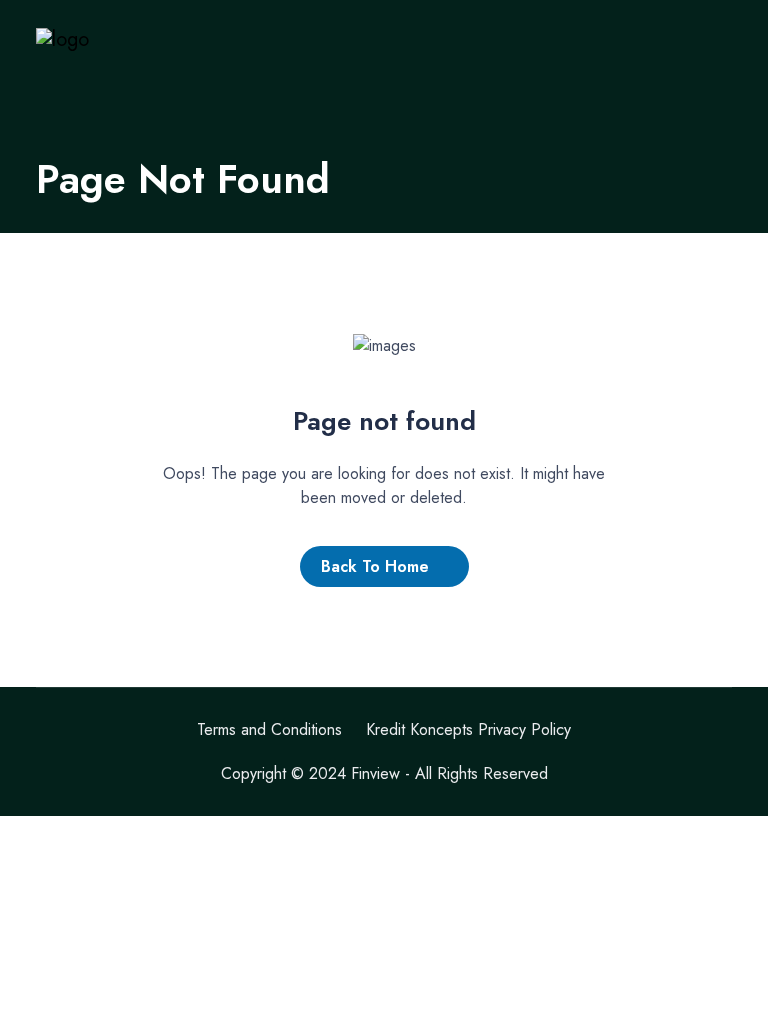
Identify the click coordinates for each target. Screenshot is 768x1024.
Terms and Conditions (269, 729)
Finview (375, 773)
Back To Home (375, 566)
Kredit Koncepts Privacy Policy (468, 729)
